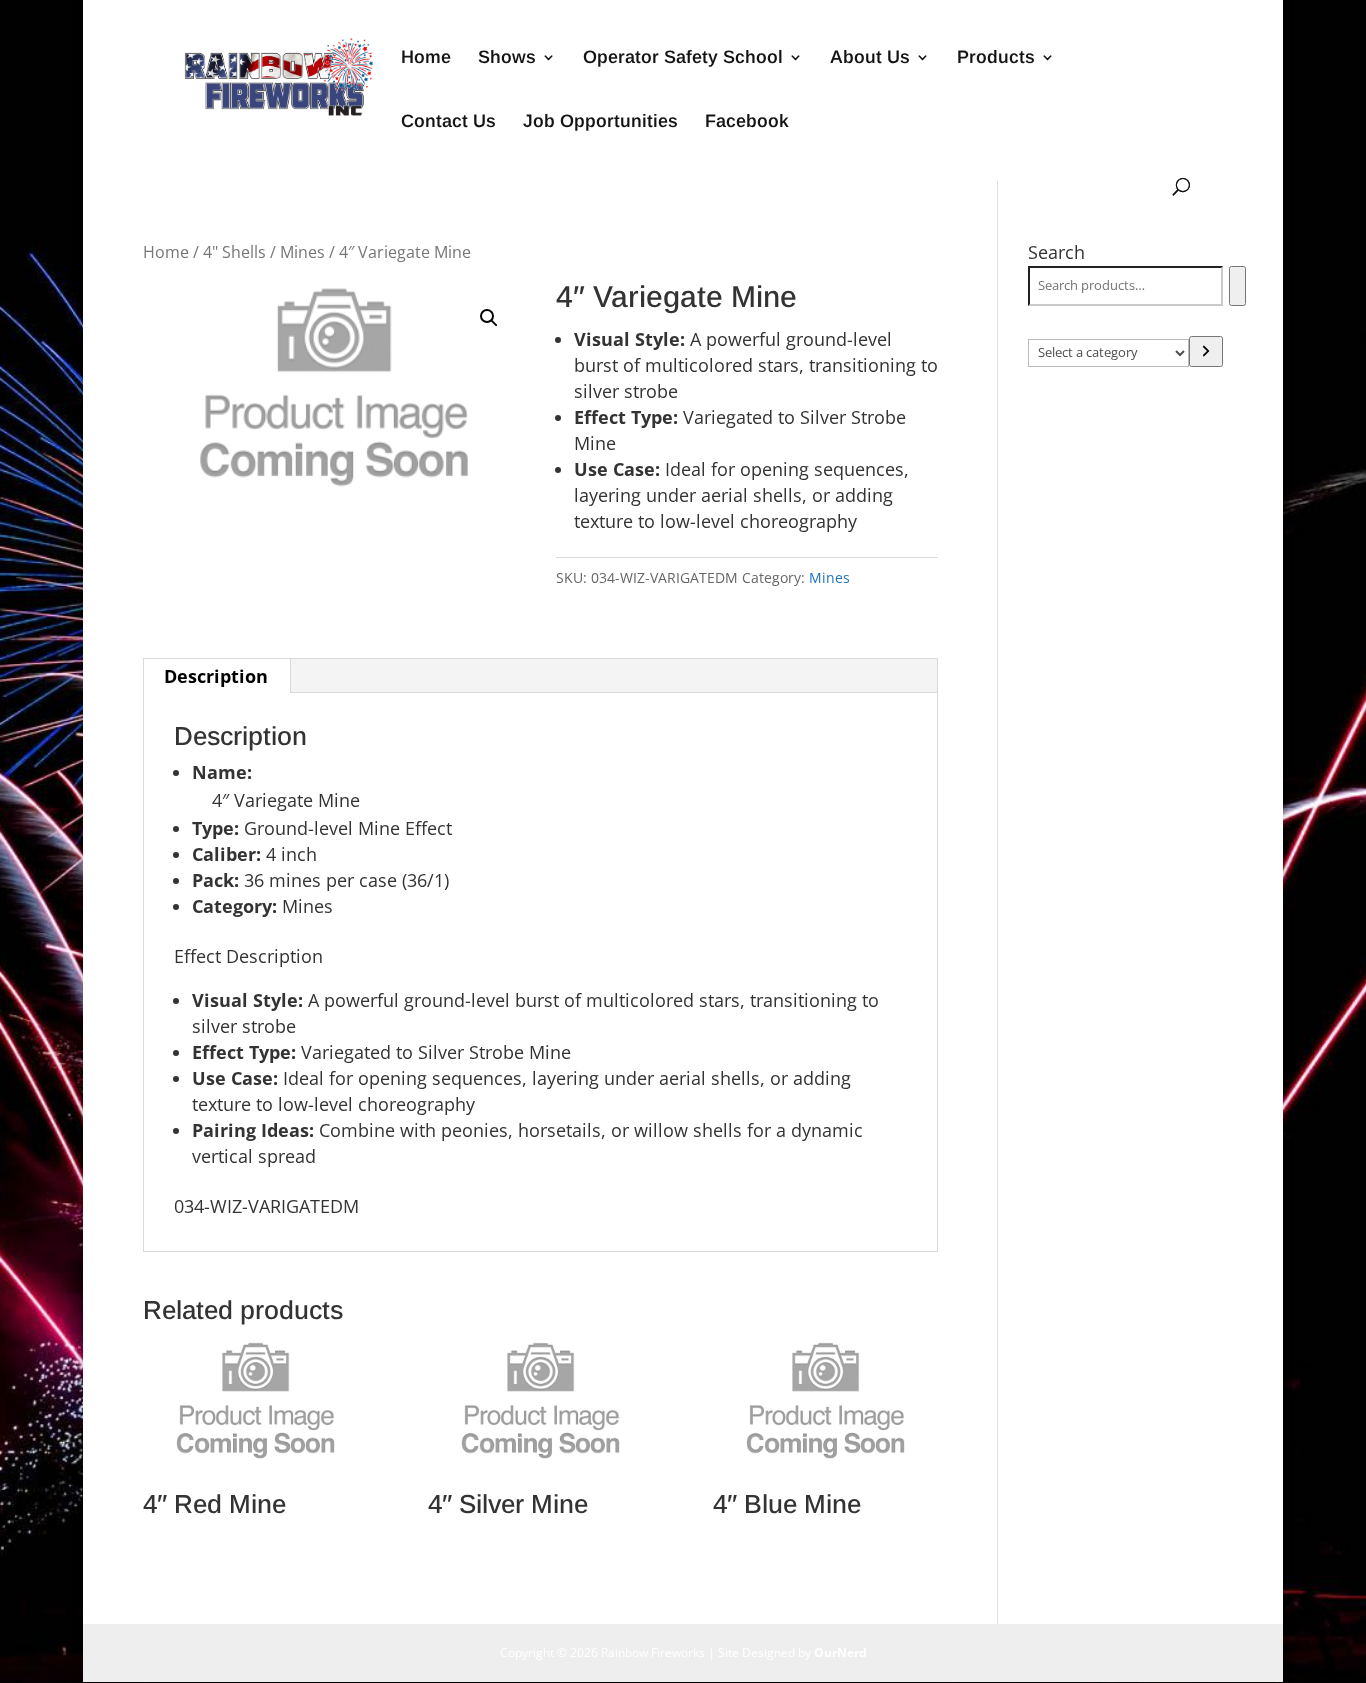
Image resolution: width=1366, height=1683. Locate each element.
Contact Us (448, 122)
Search (1056, 252)
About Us (870, 58)
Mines (302, 252)
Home (426, 58)
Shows (507, 58)
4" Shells (234, 252)
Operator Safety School (683, 58)
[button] (489, 318)
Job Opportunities (600, 122)
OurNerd (840, 1652)
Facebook (747, 122)
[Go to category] (1206, 351)
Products (996, 58)
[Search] (1237, 286)
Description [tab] (216, 676)
